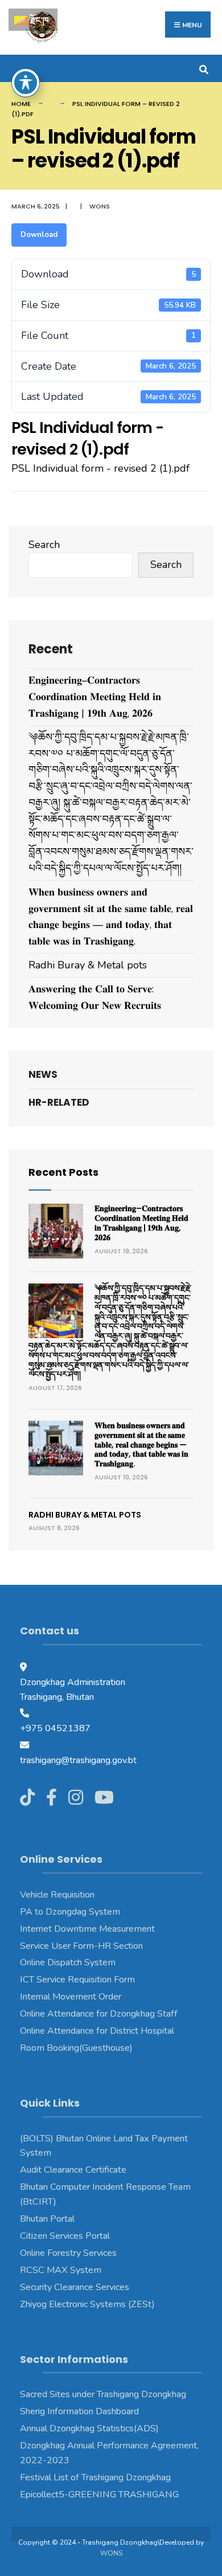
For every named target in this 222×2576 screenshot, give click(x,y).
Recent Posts (63, 1172)
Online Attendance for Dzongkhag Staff (99, 2014)
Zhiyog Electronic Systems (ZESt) (87, 2304)
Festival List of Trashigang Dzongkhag (95, 2477)
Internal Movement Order (71, 1997)
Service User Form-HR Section (81, 1946)
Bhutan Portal (47, 2219)
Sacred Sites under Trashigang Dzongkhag (103, 2394)
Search (44, 545)
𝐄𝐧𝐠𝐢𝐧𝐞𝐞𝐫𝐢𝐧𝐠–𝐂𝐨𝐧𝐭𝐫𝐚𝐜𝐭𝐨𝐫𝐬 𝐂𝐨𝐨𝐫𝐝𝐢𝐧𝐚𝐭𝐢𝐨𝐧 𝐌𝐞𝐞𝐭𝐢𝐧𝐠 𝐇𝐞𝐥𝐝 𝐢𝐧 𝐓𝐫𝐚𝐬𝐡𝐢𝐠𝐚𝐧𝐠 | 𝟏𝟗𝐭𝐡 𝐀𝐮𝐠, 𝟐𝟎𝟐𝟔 (95, 697)
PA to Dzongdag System (70, 1912)
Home (21, 104)
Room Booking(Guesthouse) (76, 2048)
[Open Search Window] (203, 68)
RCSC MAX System (61, 2270)
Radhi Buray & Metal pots (88, 965)
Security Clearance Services (75, 2287)
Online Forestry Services (68, 2253)
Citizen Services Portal (65, 2236)
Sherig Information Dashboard (79, 2411)
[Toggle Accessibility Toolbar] (26, 83)
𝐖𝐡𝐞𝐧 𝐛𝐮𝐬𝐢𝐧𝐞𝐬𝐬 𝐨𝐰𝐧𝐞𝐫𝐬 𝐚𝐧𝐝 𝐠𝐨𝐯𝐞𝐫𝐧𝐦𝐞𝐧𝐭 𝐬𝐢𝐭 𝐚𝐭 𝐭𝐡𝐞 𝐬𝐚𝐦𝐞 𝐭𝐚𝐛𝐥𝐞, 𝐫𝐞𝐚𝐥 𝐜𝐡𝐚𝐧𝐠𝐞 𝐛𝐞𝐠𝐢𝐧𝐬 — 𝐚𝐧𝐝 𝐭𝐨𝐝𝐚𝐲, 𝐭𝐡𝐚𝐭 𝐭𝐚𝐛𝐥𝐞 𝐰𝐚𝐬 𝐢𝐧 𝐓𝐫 (141, 1444)
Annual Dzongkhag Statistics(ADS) (89, 2428)
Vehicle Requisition (57, 1895)
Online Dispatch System (68, 1962)
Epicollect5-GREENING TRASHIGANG (99, 2495)
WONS (111, 2553)
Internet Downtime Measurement (87, 1929)
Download (39, 235)
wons (100, 206)
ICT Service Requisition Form (77, 1980)
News (43, 1074)
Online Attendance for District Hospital (97, 2031)
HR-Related (59, 1102)
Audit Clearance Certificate (73, 2170)
